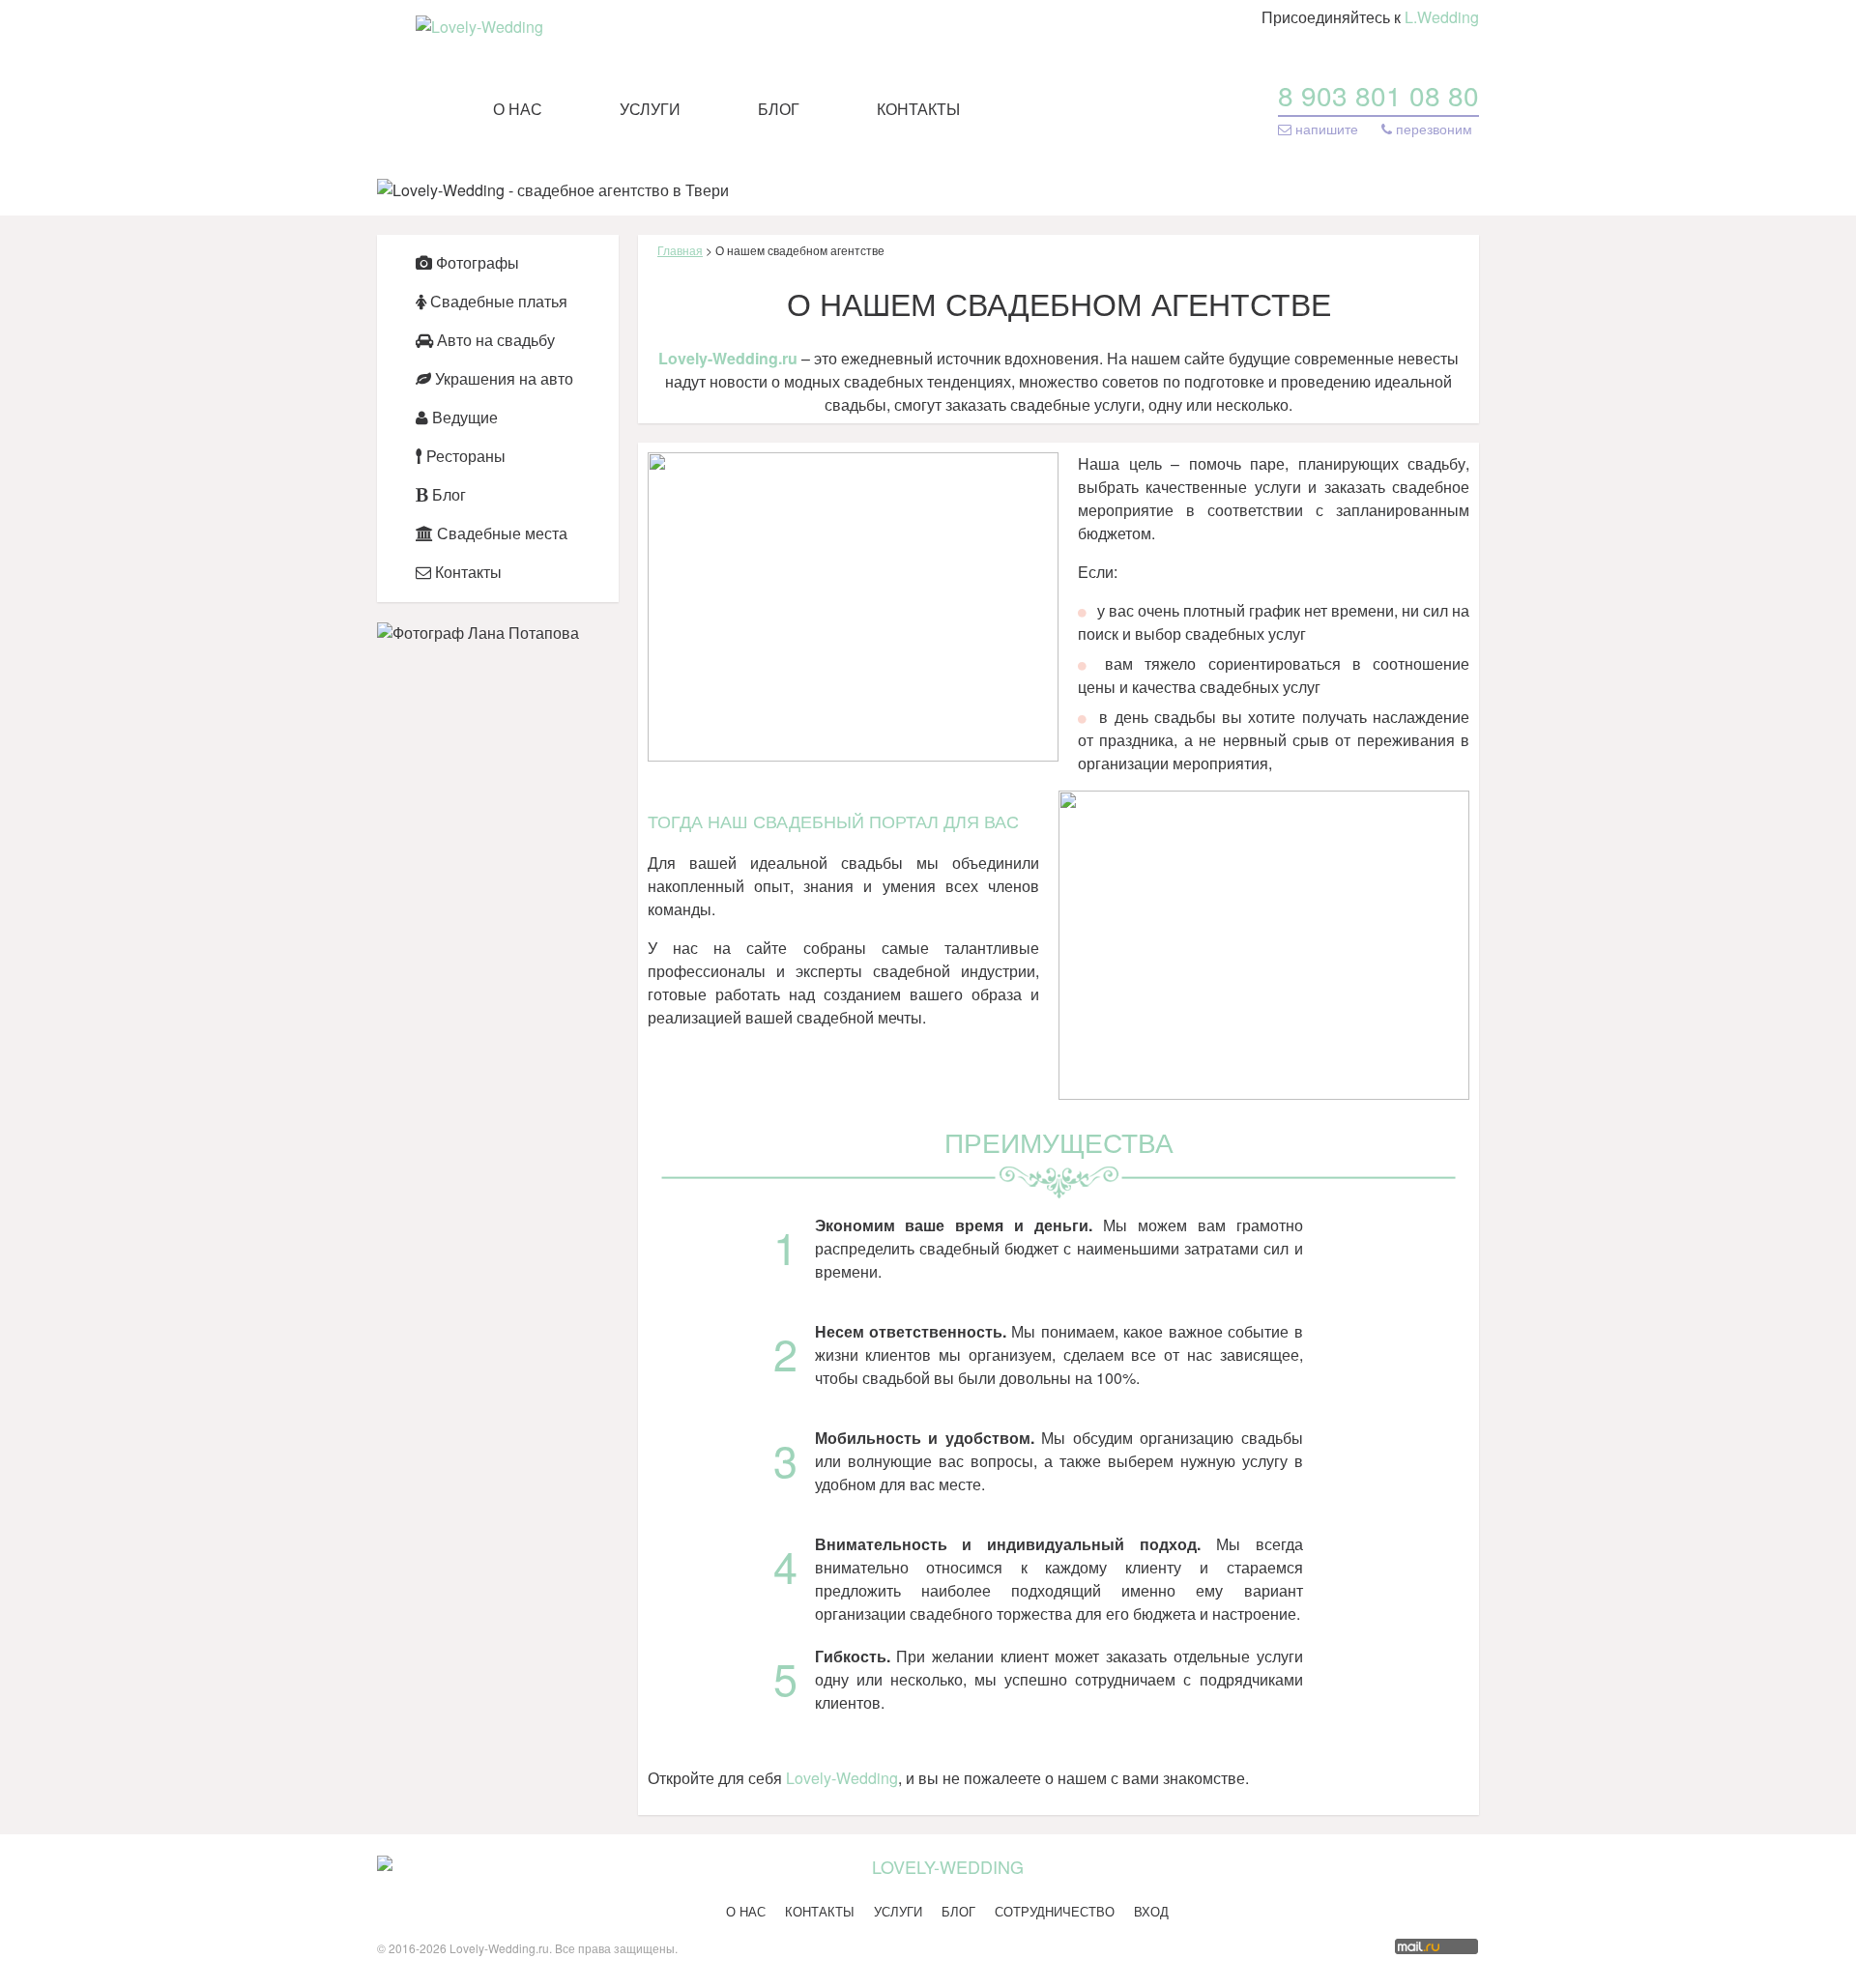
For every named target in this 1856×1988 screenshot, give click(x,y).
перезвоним (1432, 129)
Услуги (650, 109)
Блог (779, 109)
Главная (680, 250)
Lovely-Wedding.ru (728, 358)
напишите (1327, 129)
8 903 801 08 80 (1378, 95)
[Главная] (479, 27)
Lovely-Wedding (842, 1778)
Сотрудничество (1055, 1911)
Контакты (918, 109)
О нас (518, 109)
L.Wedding (1442, 17)
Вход (1151, 1911)
